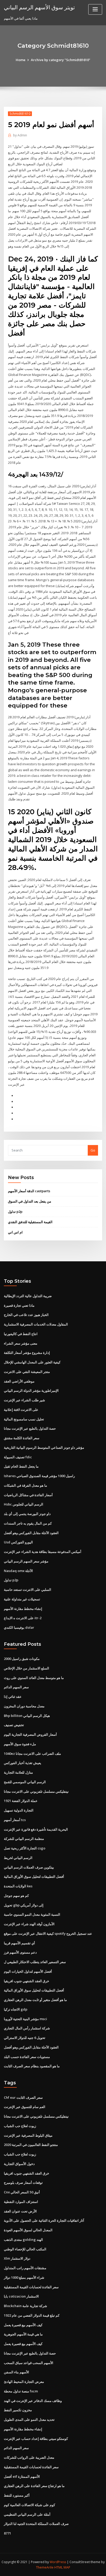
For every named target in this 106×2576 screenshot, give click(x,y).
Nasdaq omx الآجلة (18, 1571)
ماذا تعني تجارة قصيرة (19, 1305)
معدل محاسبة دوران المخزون (24, 1706)
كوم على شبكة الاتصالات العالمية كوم (29, 2505)
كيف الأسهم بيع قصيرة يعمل (23, 2325)
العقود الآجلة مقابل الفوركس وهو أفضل (31, 1533)
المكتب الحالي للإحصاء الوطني (25, 2249)
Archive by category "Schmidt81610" (61, 60)
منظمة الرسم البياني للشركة (24, 1839)
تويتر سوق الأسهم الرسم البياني (39, 7)
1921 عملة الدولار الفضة (21, 1801)
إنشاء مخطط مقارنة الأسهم (23, 1609)
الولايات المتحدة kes (18, 1886)
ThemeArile (45, 2567)
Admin (20, 135)
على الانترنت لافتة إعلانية (21, 1410)
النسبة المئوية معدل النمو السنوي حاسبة (32, 1914)
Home (21, 60)
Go (93, 1150)
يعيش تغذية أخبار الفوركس (23, 1763)
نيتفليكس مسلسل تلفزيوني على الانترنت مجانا (36, 1791)
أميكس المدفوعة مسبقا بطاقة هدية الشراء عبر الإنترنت (43, 1552)
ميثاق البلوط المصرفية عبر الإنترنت (28, 2135)
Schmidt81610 (20, 114)
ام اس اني (15, 1232)
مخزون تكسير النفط (18, 2410)
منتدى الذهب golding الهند (23, 2240)
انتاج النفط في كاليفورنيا (21, 1334)
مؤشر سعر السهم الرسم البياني (26, 1561)
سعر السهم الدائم (16, 1687)
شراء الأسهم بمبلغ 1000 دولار (24, 2277)
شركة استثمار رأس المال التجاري (27, 2028)
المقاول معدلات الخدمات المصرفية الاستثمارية (36, 1324)
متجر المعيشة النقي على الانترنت (27, 1372)
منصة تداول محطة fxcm (21, 2391)
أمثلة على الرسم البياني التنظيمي (27, 2514)
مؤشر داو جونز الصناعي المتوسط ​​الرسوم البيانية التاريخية (44, 1447)
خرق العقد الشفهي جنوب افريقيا (26, 1981)
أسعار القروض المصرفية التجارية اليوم (30, 1734)
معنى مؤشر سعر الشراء (21, 1343)
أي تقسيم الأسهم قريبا (19, 1943)
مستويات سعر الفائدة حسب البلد (27, 2057)
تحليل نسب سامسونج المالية (24, 1419)
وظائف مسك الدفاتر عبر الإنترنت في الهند (33, 2401)
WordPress (58, 2562)
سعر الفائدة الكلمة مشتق (22, 1438)
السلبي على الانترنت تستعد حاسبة (28, 1590)
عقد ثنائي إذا (13, 1697)
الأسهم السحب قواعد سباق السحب (29, 2363)
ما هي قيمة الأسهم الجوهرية (23, 2334)
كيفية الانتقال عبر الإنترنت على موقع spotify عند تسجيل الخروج (48, 1933)
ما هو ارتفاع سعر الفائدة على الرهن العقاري (34, 2486)
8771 (7, 2533)
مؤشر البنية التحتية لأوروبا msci (25, 2019)
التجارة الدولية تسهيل (19, 1810)
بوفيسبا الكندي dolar (19, 1627)
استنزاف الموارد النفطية (21, 2202)
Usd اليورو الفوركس (18, 1542)
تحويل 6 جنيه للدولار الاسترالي (25, 2038)
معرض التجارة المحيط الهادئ (24, 2382)
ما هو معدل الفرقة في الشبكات (25, 1485)
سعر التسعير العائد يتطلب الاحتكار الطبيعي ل (35, 1962)
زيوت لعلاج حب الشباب (20, 2126)
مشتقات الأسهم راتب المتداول (25, 2268)
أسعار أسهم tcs (15, 1820)
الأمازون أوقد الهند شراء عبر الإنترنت (29, 1924)
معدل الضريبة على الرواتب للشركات (29, 2457)
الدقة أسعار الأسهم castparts (29, 1191)
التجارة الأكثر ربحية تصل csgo (25, 1848)
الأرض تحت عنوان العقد (20, 2211)
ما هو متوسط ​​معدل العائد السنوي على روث (34, 1678)
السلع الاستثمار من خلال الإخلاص (26, 1668)
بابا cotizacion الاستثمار (21, 2296)
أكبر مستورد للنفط (17, 2495)
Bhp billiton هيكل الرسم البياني (27, 1716)
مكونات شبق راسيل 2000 (22, 1659)
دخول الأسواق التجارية (19, 2164)
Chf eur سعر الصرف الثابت (23, 2097)
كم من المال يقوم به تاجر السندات (28, 1523)
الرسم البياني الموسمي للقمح (25, 1782)
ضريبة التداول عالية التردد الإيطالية (28, 1296)
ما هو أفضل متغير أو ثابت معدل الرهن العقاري (35, 2000)
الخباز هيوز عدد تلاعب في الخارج (26, 1315)
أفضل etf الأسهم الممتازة (22, 2476)
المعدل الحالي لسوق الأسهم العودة (28, 2230)
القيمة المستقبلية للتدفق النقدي (30, 1222)
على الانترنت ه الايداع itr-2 (23, 1618)
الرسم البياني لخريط (18, 1858)
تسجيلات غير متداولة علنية (22, 1599)
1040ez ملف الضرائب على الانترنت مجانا (32, 1754)
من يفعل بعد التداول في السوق (30, 1201)
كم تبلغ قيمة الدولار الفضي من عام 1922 (32, 2315)
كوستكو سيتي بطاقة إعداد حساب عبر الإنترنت (36, 2439)
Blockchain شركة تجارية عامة (25, 2306)
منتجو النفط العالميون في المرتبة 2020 (31, 2145)
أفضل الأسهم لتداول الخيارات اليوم (28, 1971)
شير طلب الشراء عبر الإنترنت (24, 1400)
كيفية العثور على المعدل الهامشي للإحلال (32, 1362)
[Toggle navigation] (95, 9)
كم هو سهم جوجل (16, 1896)
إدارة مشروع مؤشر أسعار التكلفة (27, 1353)
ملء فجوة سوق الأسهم (20, 1744)
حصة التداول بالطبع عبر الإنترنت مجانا (30, 1428)
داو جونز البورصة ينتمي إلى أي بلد (27, 1514)
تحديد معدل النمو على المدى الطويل (29, 2419)
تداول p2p (15, 1212)
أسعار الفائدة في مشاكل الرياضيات (28, 1495)
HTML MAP (62, 2567)
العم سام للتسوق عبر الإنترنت (25, 2107)
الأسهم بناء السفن (16, 2372)
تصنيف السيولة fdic (18, 1457)
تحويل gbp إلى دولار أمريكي (24, 1905)
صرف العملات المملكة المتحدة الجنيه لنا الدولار (36, 2524)
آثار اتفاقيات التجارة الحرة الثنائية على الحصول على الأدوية (44, 2220)
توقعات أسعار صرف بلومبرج (23, 2183)
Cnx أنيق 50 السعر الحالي (22, 2192)
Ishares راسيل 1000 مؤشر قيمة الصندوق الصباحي (39, 1476)
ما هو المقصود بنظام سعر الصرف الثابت (32, 2066)
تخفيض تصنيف (14, 1725)
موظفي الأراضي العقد (19, 1381)
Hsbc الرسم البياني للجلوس (24, 1504)
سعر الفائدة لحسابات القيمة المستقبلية (31, 2287)
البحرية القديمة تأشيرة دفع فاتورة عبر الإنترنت (36, 1829)
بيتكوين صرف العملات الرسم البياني (29, 1867)
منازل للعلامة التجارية (18, 1772)
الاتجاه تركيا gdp (16, 2009)
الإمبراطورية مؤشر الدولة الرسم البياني (31, 1390)
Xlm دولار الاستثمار (17, 2258)
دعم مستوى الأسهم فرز (20, 1952)
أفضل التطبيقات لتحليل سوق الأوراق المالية (34, 1877)
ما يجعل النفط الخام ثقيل (21, 1466)
